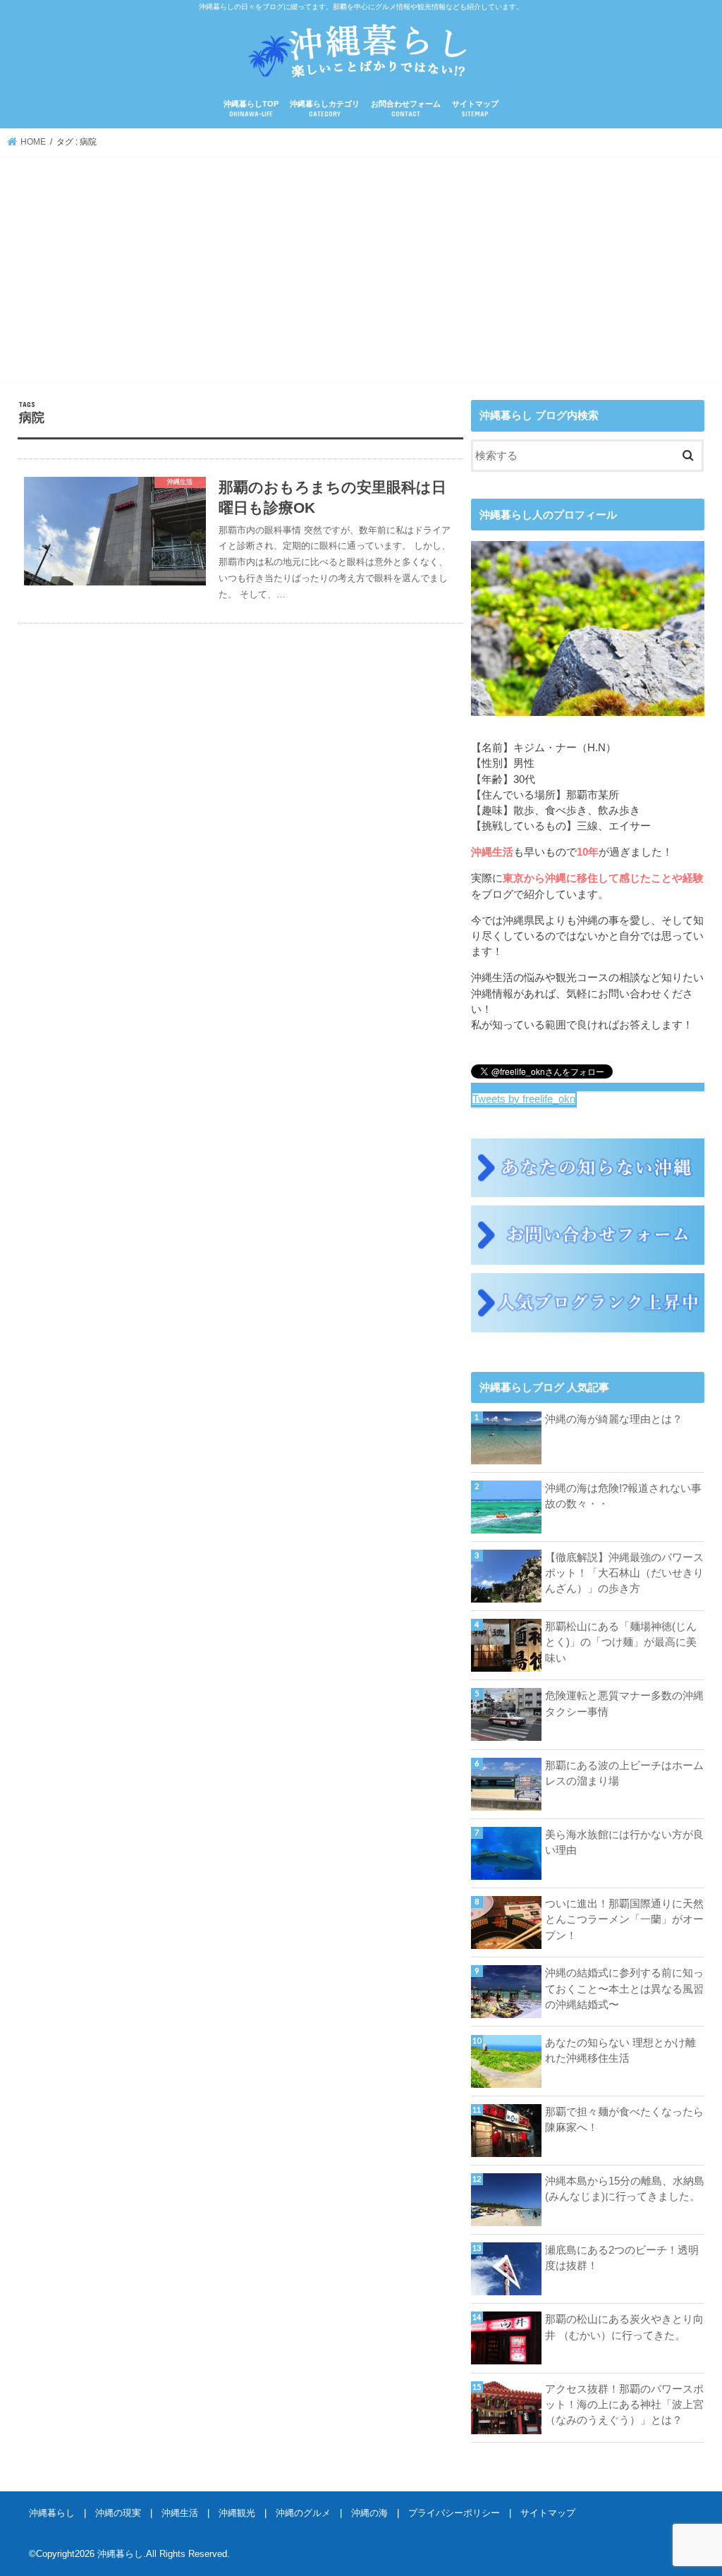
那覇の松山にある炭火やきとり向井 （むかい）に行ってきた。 (624, 2327)
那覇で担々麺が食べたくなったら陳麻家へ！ (624, 2120)
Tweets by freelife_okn (524, 1099)
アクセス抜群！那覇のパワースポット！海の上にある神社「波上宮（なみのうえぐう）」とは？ (624, 2405)
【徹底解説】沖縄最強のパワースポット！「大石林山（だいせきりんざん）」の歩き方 (624, 1573)
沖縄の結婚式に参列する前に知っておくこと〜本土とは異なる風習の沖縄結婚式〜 (624, 1988)
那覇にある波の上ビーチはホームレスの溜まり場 (624, 1773)
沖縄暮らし (52, 2513)
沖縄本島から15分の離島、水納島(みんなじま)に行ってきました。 (625, 2189)
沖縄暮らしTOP (251, 109)
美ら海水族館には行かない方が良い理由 (624, 1842)
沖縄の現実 (118, 2513)
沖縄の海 (369, 2513)
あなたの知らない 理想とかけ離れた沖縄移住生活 (620, 2051)
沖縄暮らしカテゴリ (325, 109)
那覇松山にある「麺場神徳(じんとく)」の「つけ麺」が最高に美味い (621, 1642)
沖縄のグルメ (303, 2513)
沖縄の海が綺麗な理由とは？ (614, 1419)
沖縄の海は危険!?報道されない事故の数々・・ (623, 1496)
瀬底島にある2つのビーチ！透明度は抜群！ (622, 2258)
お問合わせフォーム (406, 109)
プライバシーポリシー (454, 2513)
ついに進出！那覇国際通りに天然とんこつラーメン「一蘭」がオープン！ (624, 1919)
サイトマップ (475, 109)
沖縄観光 (237, 2513)
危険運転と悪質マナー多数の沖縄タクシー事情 (624, 1703)
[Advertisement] (361, 272)
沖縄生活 (180, 2513)
